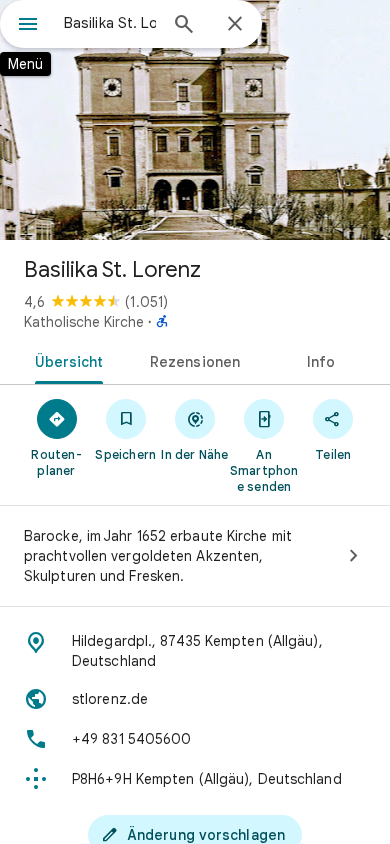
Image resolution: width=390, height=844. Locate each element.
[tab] (65, 360)
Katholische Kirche (84, 322)
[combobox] (110, 23)
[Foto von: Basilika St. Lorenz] (195, 120)
